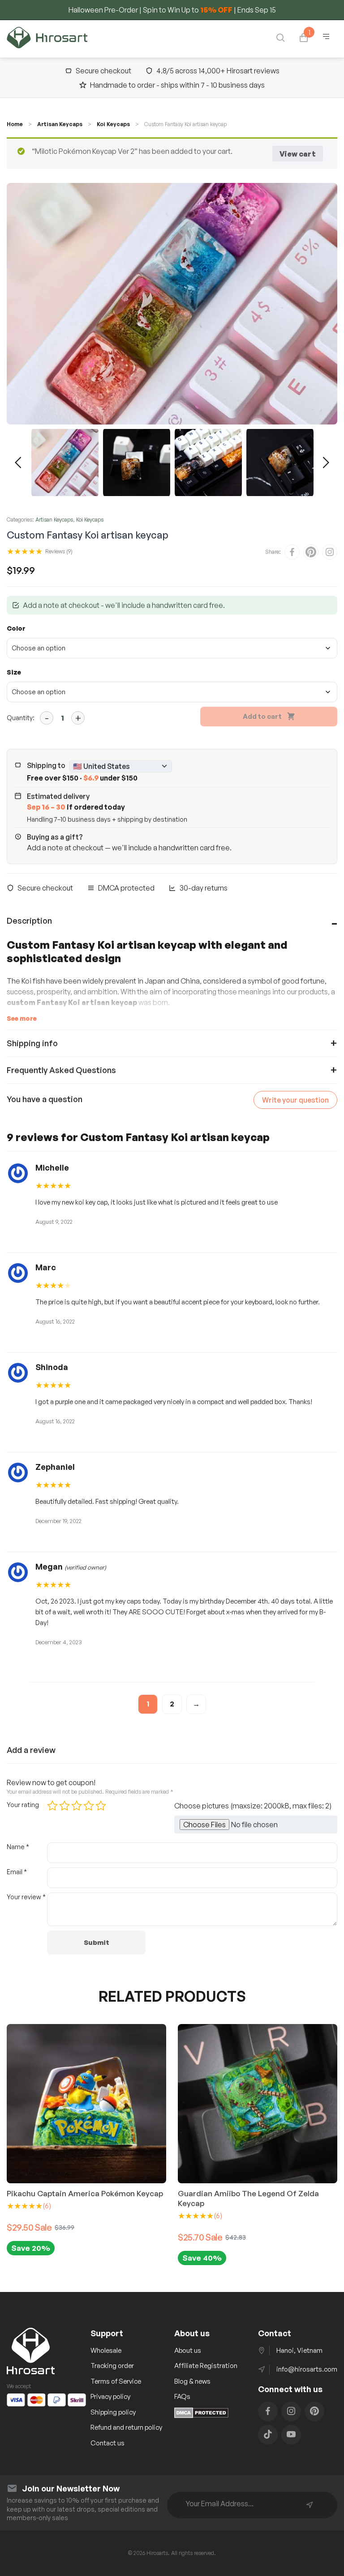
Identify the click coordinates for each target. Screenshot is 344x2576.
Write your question (295, 1100)
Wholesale (106, 2350)
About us (188, 2350)
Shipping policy (113, 2412)
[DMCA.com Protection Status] (201, 2415)
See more (22, 1018)
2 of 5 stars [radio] (64, 1806)
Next (326, 463)
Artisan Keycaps (60, 124)
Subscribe (310, 2505)
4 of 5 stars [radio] (89, 1806)
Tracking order (112, 2366)
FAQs (182, 2396)
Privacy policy (110, 2396)
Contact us (107, 2443)
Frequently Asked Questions (61, 1070)
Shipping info (32, 1043)
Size (14, 672)
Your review (26, 1897)
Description (29, 921)
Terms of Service (116, 2381)
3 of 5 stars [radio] (77, 1806)
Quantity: (21, 718)
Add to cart (262, 716)
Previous (18, 463)
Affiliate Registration (206, 2366)
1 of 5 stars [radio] (52, 1806)
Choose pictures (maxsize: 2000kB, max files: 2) (253, 1806)
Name (18, 1847)
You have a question (45, 1099)
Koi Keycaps (113, 124)
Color (16, 628)
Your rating (23, 1805)
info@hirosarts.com (307, 2369)
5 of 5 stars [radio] (101, 1806)
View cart (298, 154)
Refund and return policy (126, 2427)
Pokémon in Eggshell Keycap (229, 2193)
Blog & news (192, 2381)
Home (15, 124)
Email (17, 1872)
